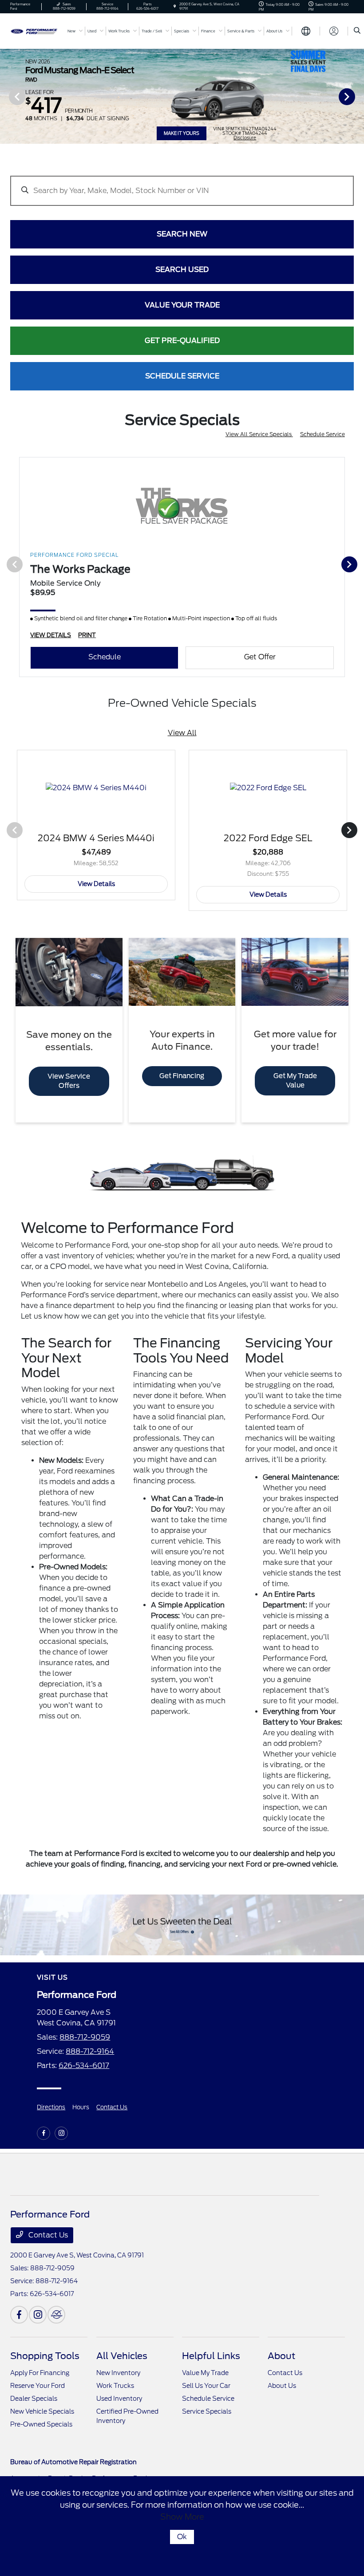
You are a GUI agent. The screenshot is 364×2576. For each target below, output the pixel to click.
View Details (96, 884)
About (281, 2356)
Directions (51, 2107)
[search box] (182, 186)
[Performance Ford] (34, 30)
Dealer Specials (34, 2399)
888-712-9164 (90, 2051)
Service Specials (207, 2411)
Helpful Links (211, 2356)
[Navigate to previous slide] (7, 96)
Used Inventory (119, 2399)
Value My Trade (205, 2373)
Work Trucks (115, 2386)
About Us (282, 2386)
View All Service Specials (259, 434)
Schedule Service (322, 434)
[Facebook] (44, 2133)
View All (182, 733)
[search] (357, 31)
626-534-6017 (84, 2066)
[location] (175, 6)
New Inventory (118, 2373)
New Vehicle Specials (42, 2411)
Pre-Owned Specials (41, 2424)
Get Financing (182, 1076)
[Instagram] (61, 2133)
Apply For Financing (40, 2373)
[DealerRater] (56, 2315)
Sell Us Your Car (206, 2386)
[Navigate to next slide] (357, 96)
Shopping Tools (45, 2356)
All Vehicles (122, 2356)
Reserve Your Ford (38, 2386)
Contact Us (112, 2107)
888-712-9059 (85, 2037)
